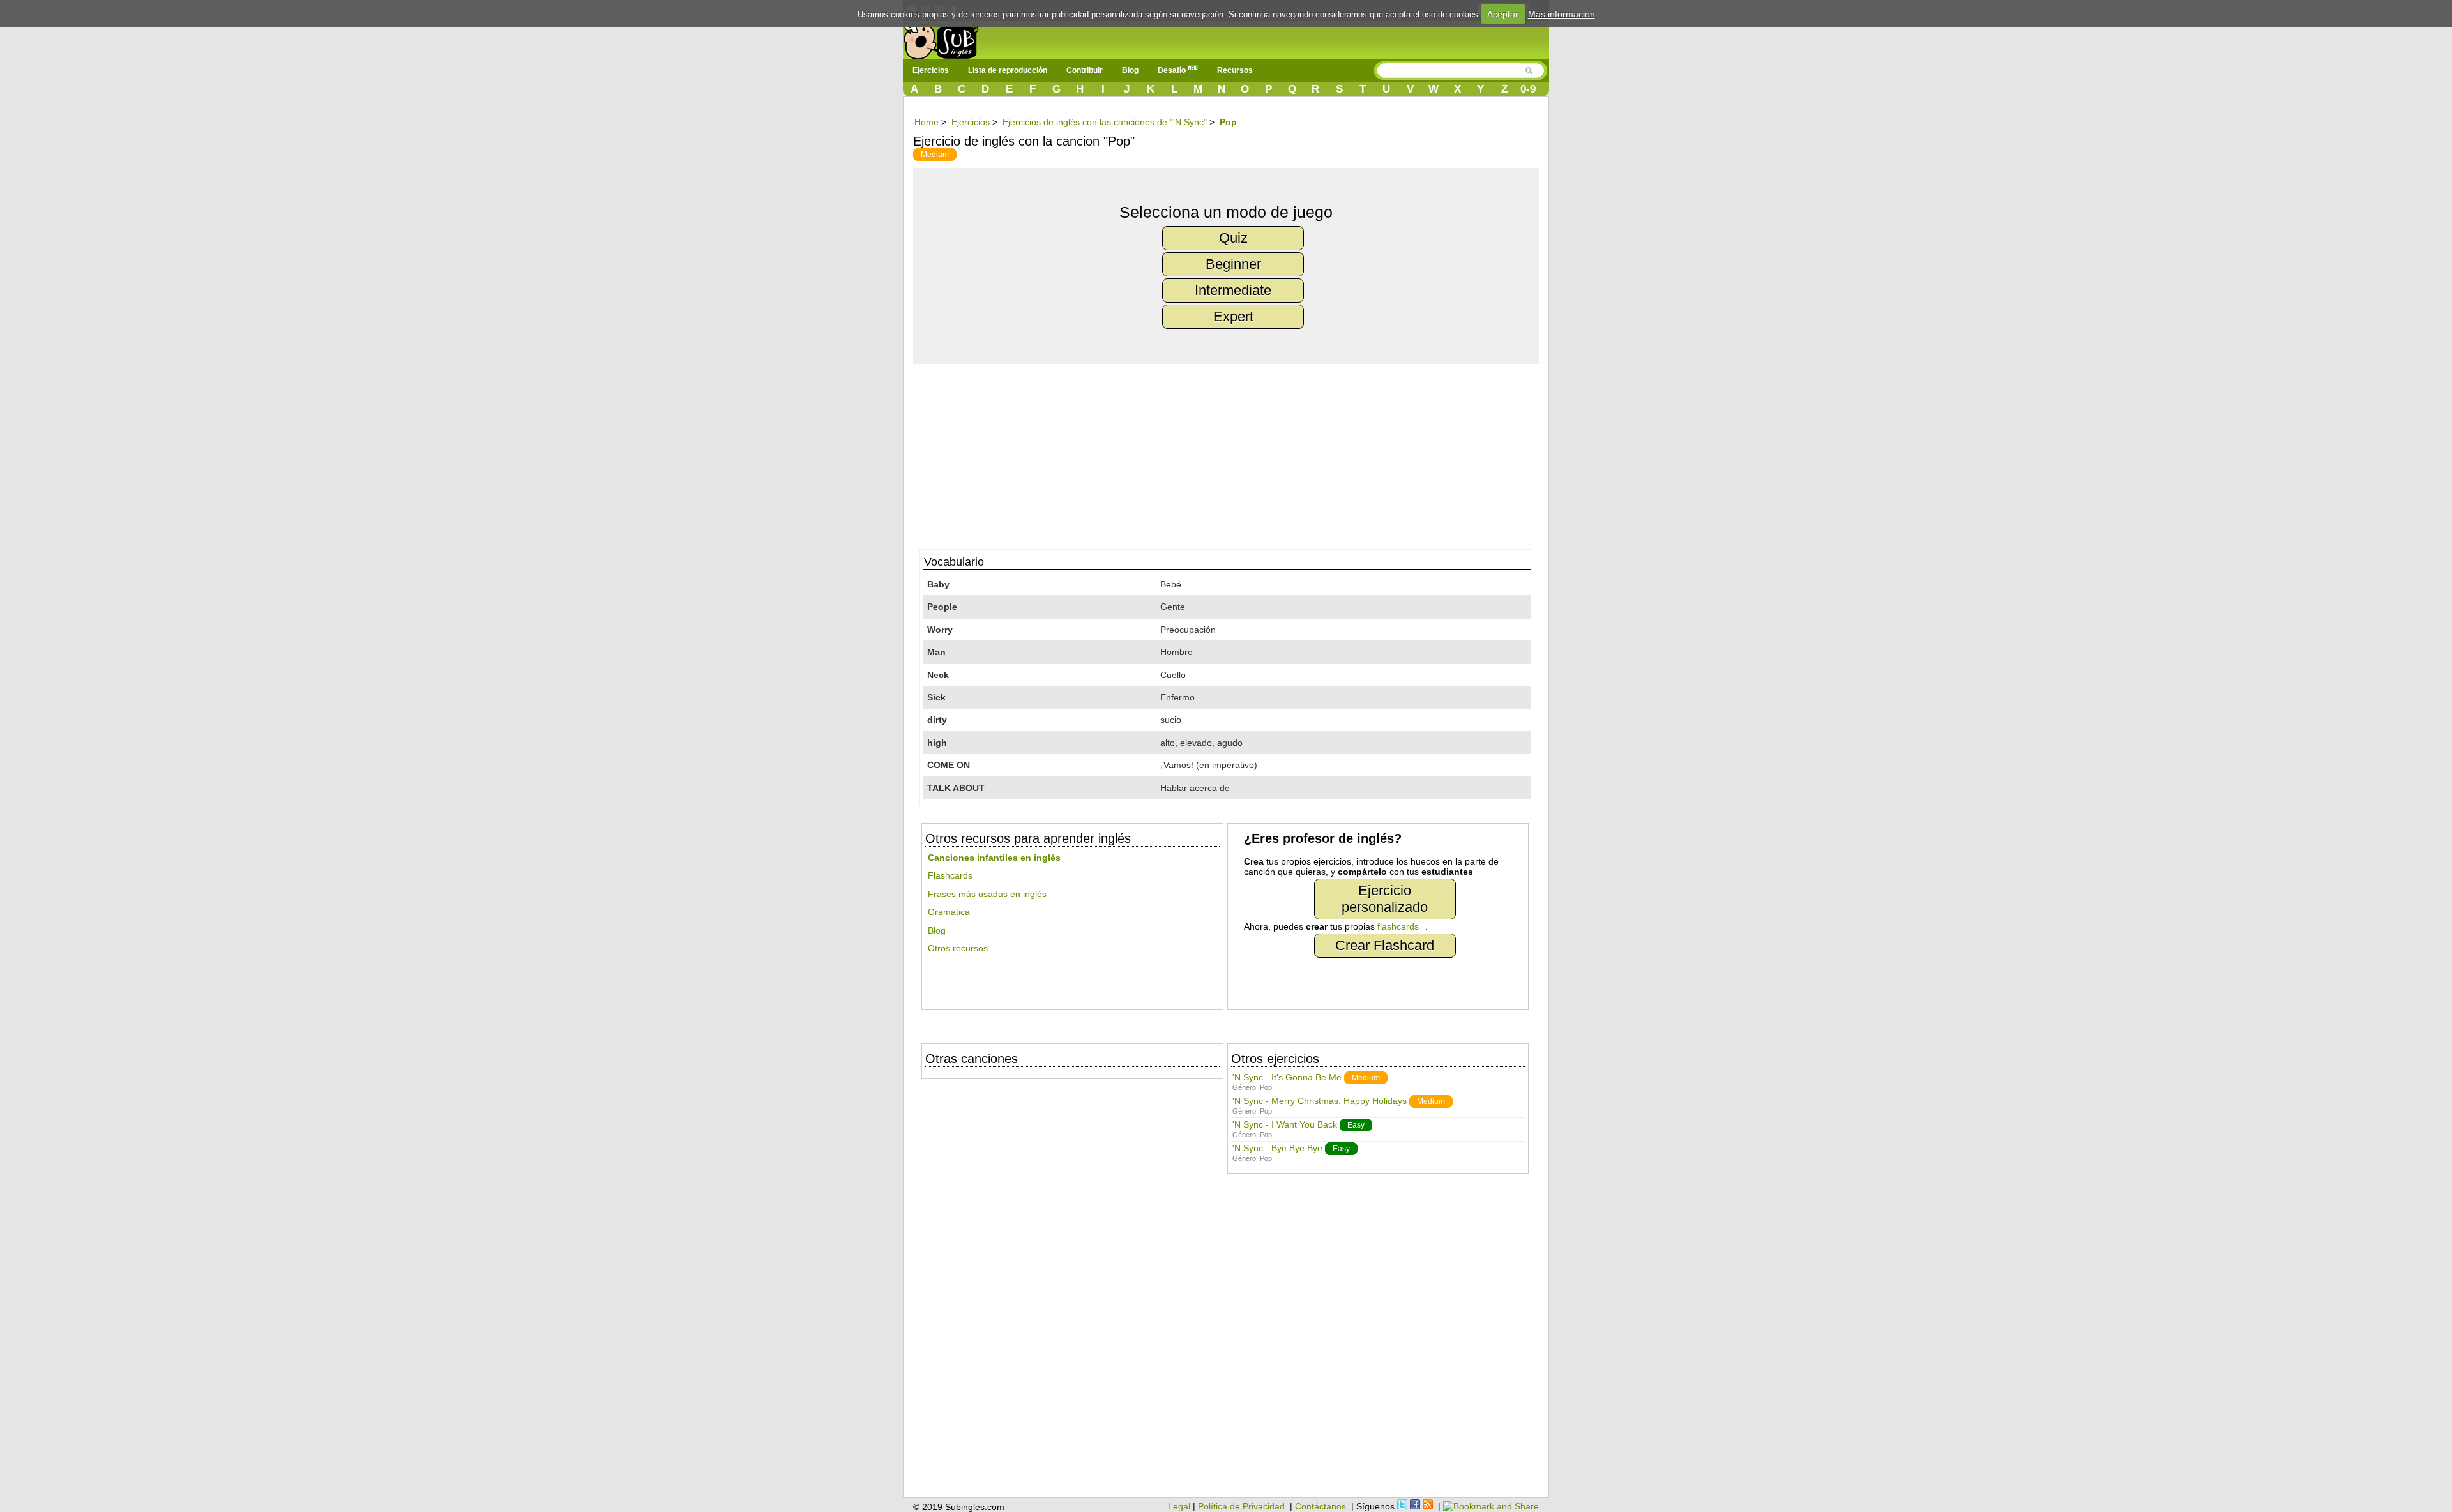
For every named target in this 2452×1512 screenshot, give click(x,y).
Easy (1356, 1125)
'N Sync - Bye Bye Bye (1277, 1148)
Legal (1179, 1506)
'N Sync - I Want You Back (1285, 1124)
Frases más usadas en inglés (987, 894)
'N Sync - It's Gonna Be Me (1287, 1077)
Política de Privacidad (1241, 1506)
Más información (1562, 14)
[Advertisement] (1232, 453)
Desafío (1173, 70)
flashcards (1398, 926)
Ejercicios (931, 70)
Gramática (949, 912)
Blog (1130, 70)
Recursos (1235, 70)
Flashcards (950, 875)
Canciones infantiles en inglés (994, 858)
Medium (935, 155)
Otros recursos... (962, 948)
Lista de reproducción (1008, 70)
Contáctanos (1321, 1506)
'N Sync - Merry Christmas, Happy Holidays (1320, 1101)
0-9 (1528, 89)
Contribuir (1085, 70)
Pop (1266, 1087)
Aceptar (1503, 14)
